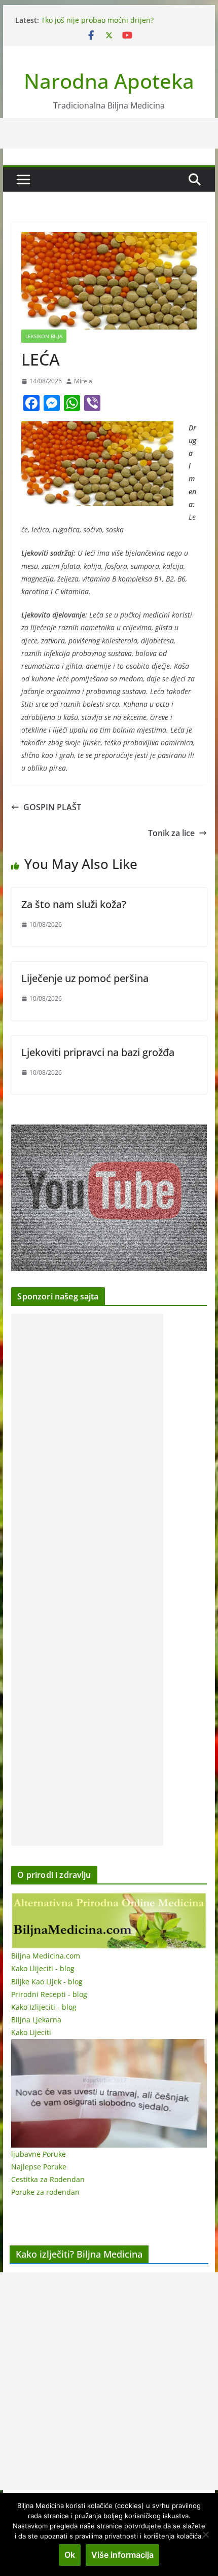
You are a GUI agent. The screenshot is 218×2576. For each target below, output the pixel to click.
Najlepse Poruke (39, 2167)
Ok (70, 2555)
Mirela (83, 381)
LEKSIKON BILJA (44, 336)
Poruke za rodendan (45, 2192)
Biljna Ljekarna (36, 2020)
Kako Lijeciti (31, 2032)
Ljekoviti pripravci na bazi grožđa (98, 1052)
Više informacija (122, 2555)
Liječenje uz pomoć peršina (85, 978)
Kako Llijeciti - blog (43, 1968)
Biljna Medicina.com (46, 1956)
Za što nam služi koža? (74, 904)
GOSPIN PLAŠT (52, 807)
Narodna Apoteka (109, 81)
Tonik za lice (171, 833)
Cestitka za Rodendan (48, 2179)
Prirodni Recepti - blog (49, 1994)
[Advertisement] (87, 1580)
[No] (205, 2534)
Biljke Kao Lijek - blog (47, 1982)
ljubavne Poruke (39, 2154)
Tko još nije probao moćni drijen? (97, 20)
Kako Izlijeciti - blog (44, 2007)
